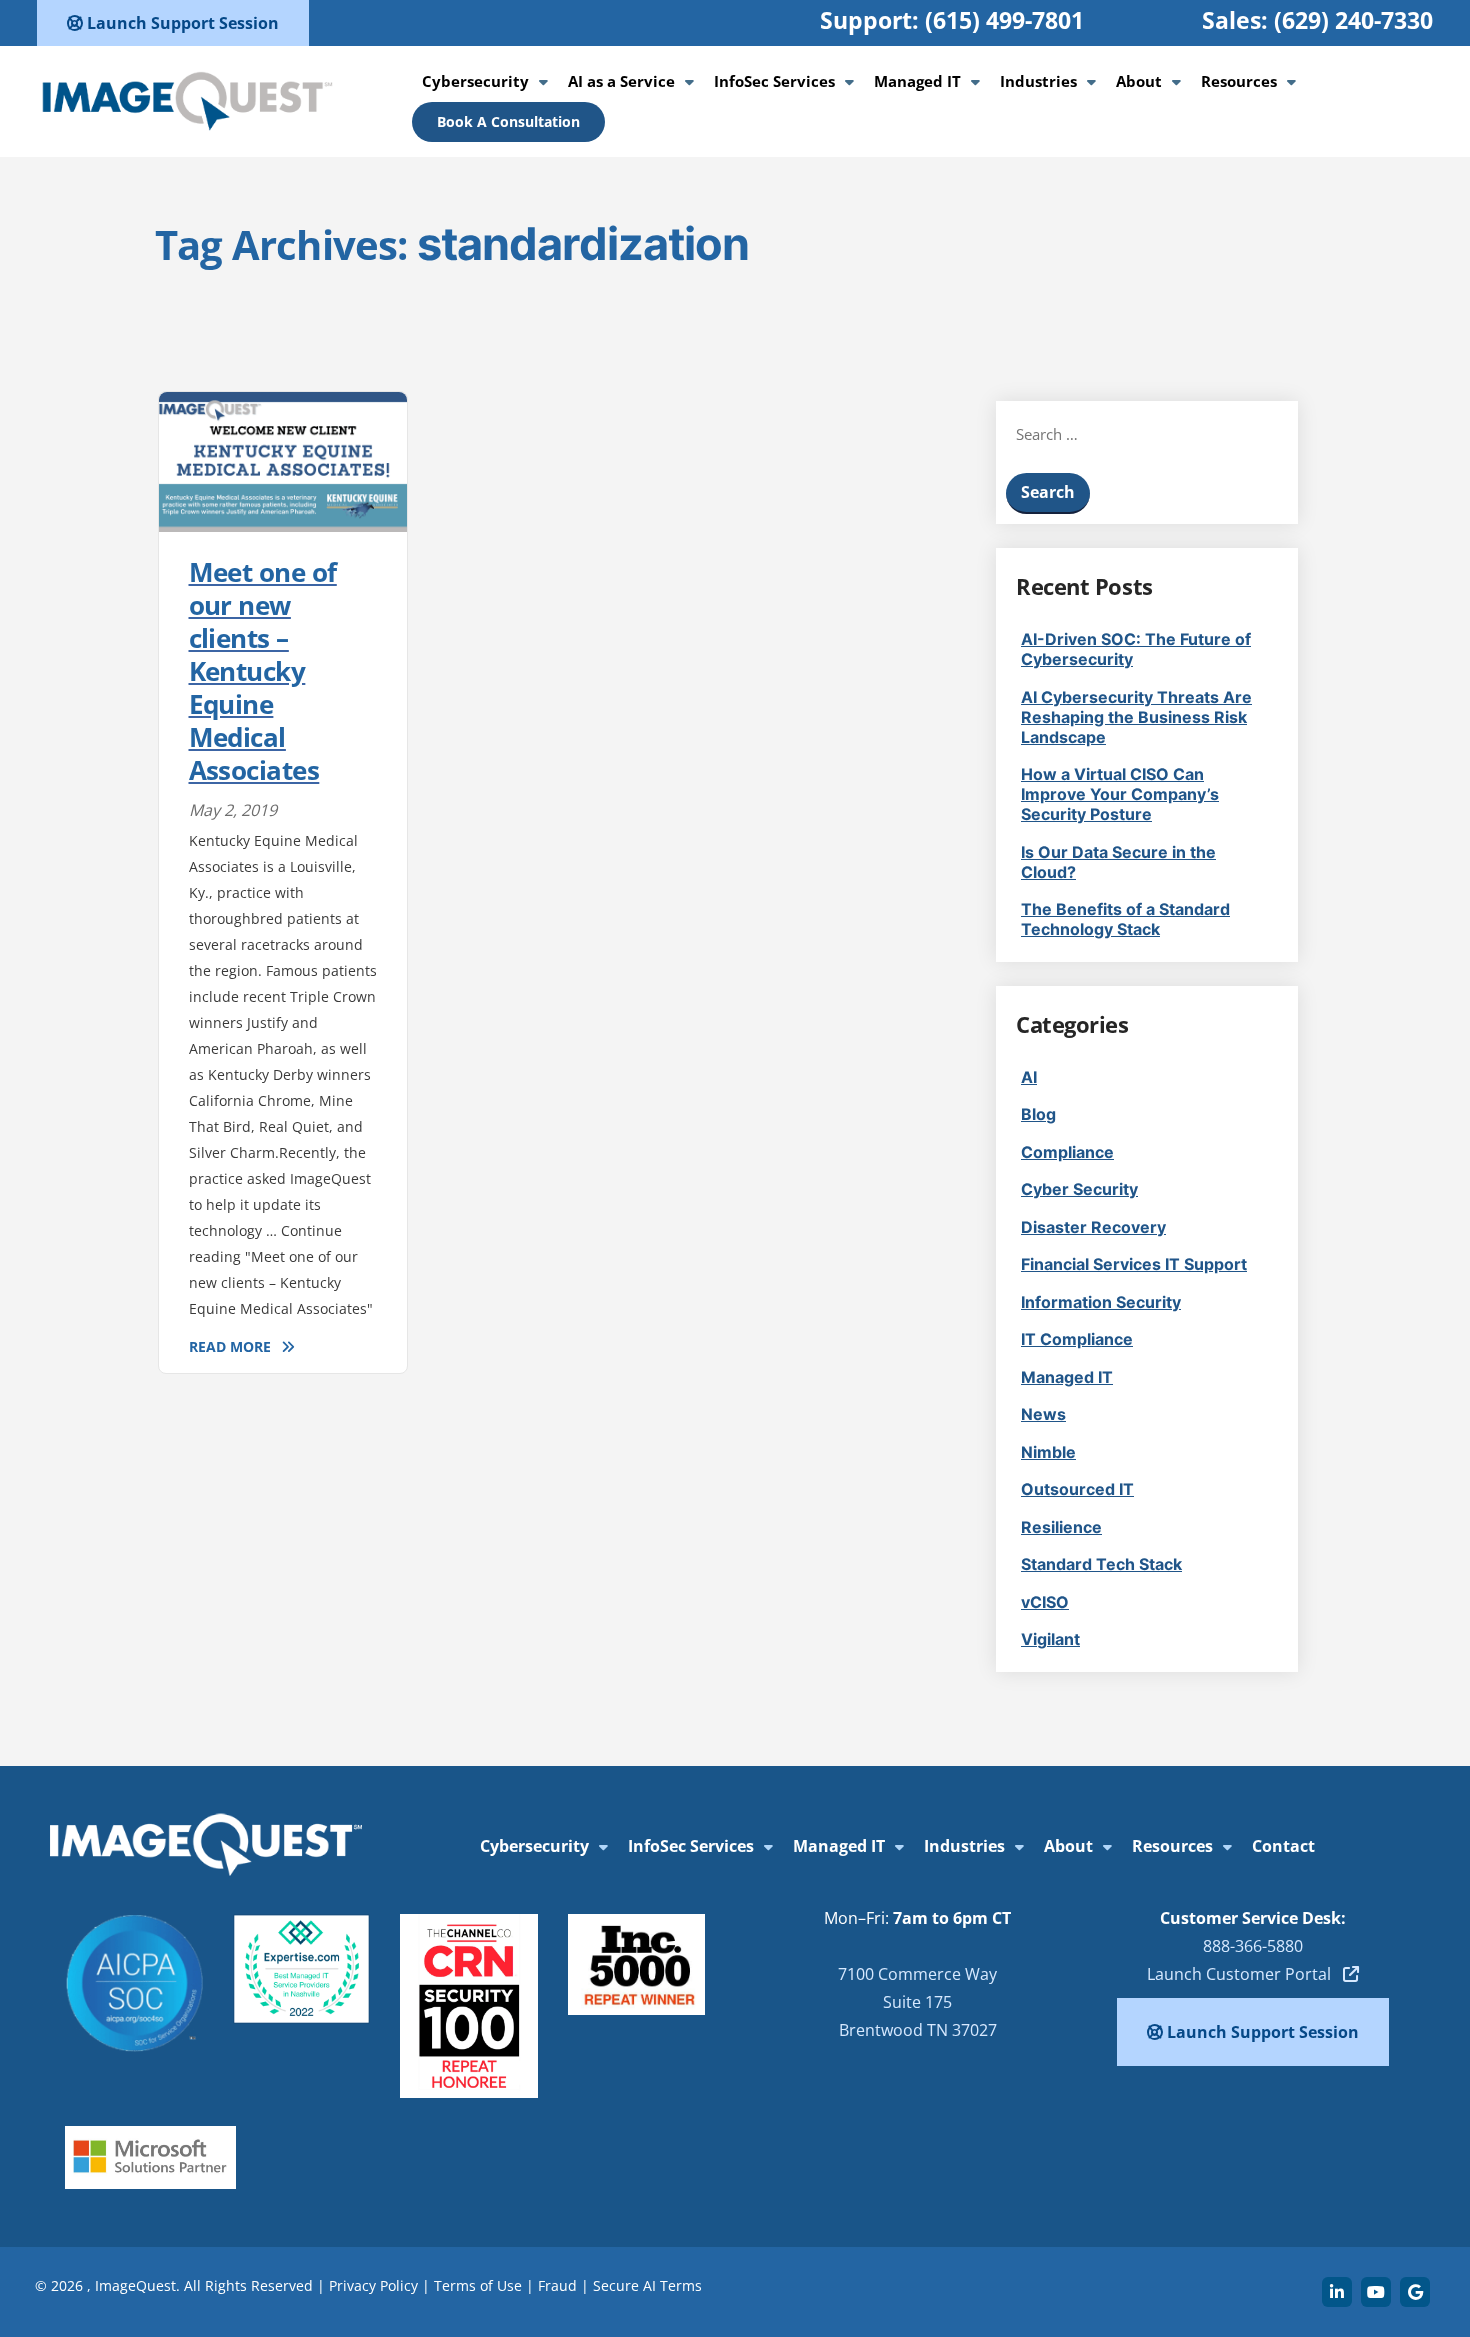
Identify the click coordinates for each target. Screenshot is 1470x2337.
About (1139, 81)
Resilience (1061, 1527)
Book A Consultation (508, 121)
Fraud (557, 2285)
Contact (1283, 1846)
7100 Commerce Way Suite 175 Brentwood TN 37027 (917, 2002)
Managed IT (917, 81)
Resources (1239, 81)
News (1043, 1414)
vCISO (1045, 1602)
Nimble (1048, 1452)
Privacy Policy (373, 2285)
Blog (1038, 1114)
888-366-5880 (1253, 1946)
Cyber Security (1079, 1189)
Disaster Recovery (1093, 1227)
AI (1029, 1077)
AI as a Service (621, 81)
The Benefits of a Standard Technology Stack (1125, 919)
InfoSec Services (774, 81)
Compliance (1067, 1152)
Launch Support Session (181, 23)
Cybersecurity (475, 81)
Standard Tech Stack (1101, 1564)
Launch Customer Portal (1245, 1974)
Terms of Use (478, 2285)
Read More (230, 1346)
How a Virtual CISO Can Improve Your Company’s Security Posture (1120, 794)
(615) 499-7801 (1004, 20)
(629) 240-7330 (1353, 20)
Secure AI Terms (647, 2285)
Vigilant (1050, 1639)
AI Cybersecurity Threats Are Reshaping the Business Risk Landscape (1136, 717)
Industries (1038, 81)
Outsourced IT (1077, 1489)
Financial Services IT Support (1134, 1264)
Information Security (1101, 1302)
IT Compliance (1077, 1339)
